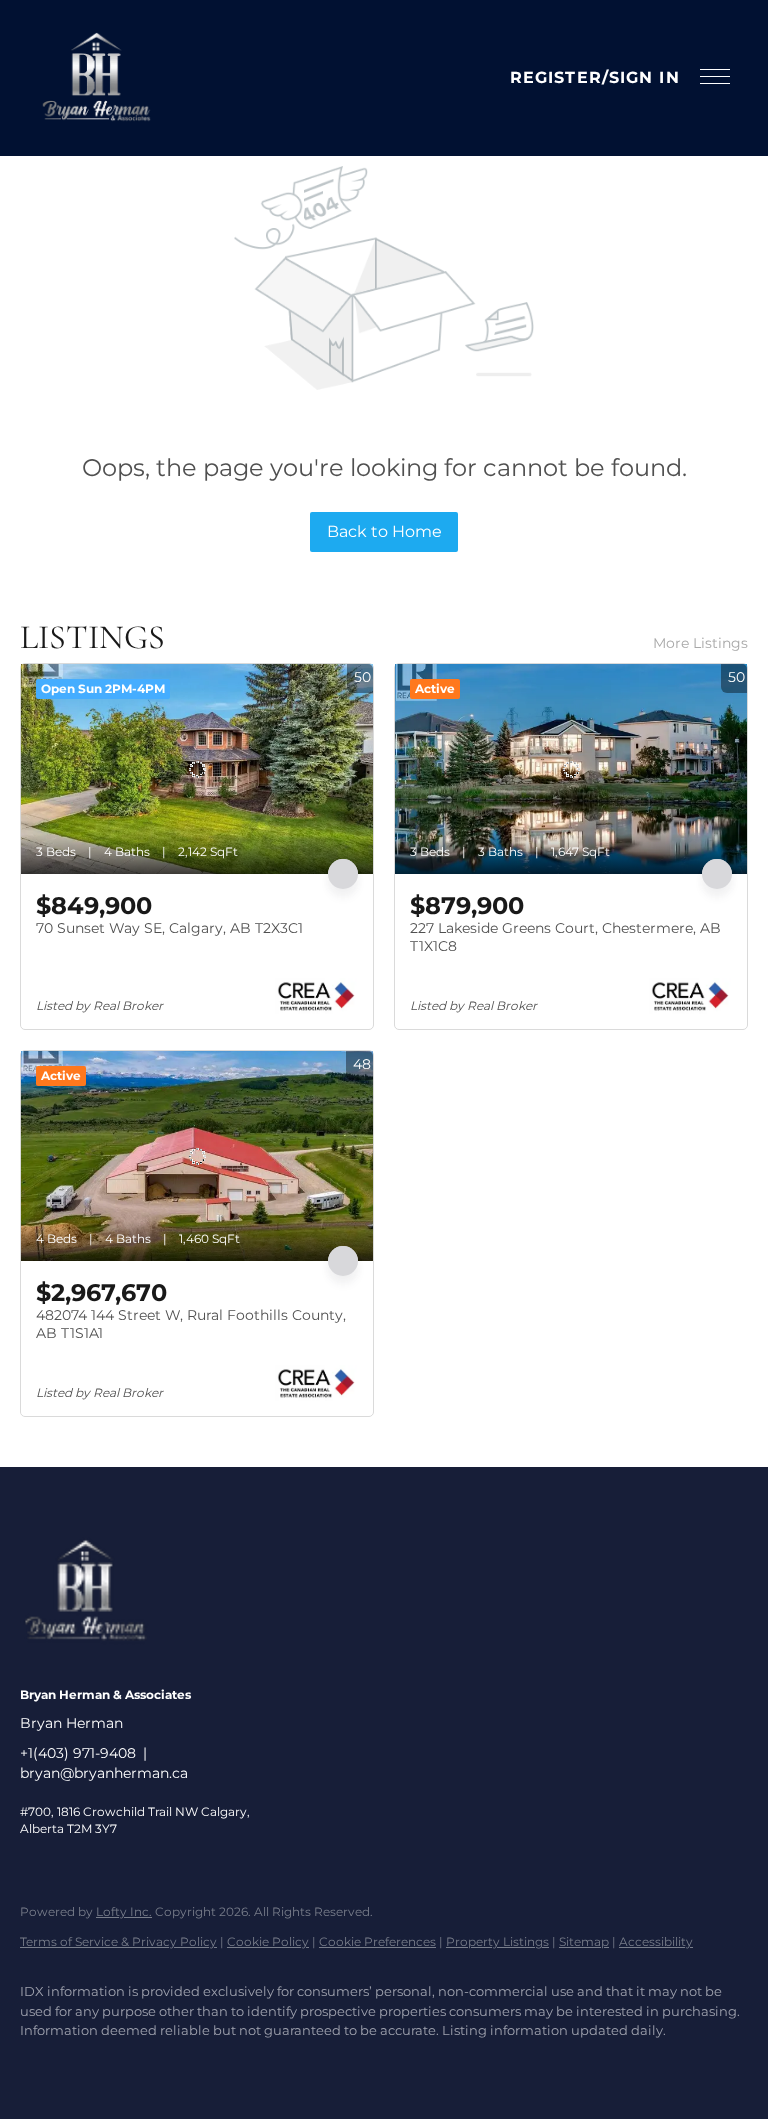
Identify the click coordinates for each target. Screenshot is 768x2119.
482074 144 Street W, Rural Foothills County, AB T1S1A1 (191, 1324)
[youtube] (160, 2065)
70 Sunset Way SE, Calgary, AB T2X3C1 (169, 928)
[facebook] (44, 2065)
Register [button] (556, 77)
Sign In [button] (644, 77)
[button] (95, 78)
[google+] (218, 2065)
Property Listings (497, 1941)
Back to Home (384, 531)
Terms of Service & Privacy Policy (118, 1941)
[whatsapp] (276, 2065)
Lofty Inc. (124, 1911)
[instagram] (102, 2065)
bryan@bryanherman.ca (104, 1773)
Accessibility (656, 1941)
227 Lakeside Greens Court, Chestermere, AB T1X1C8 (565, 937)
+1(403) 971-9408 (78, 1753)
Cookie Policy (268, 1941)
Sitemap (584, 1941)
